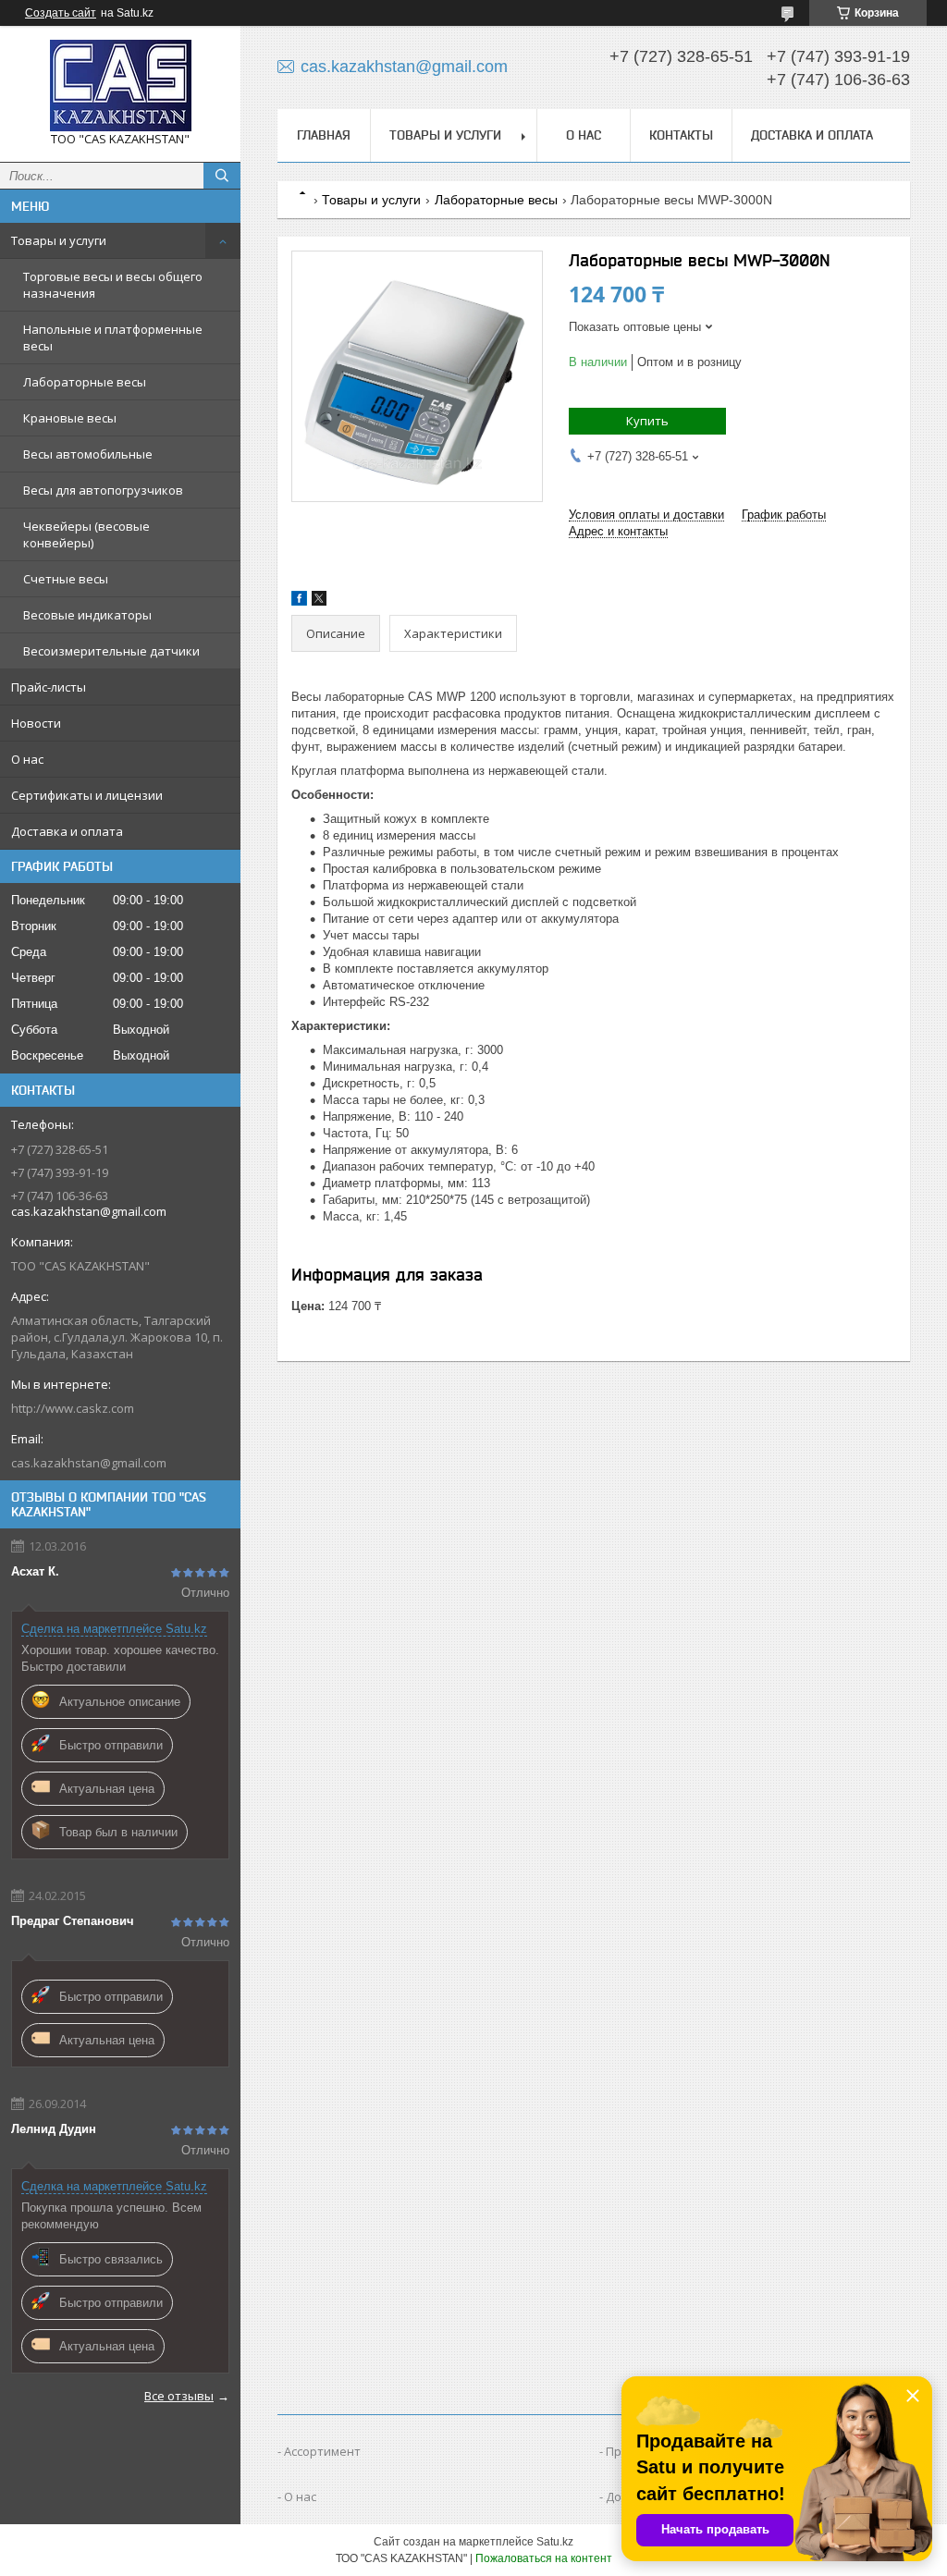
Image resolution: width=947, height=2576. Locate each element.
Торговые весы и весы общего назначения (113, 285)
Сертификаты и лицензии (87, 795)
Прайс (624, 2451)
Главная (324, 135)
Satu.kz (555, 2542)
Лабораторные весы (85, 382)
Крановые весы (70, 418)
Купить (647, 421)
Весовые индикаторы (87, 615)
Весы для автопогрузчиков (103, 490)
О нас (27, 759)
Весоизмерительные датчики (111, 651)
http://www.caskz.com (73, 1408)
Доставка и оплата (67, 831)
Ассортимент (322, 2451)
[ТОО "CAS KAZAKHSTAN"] (120, 86)
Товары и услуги (59, 240)
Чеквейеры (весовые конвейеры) (86, 534)
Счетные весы (66, 579)
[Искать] (222, 176)
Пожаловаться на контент (544, 2558)
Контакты (681, 135)
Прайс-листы (49, 687)
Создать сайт (61, 13)
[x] (319, 601)
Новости (36, 723)
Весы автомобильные (88, 454)
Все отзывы (179, 2396)
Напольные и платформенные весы (113, 337)
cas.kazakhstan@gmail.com (89, 1463)
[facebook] (299, 601)
